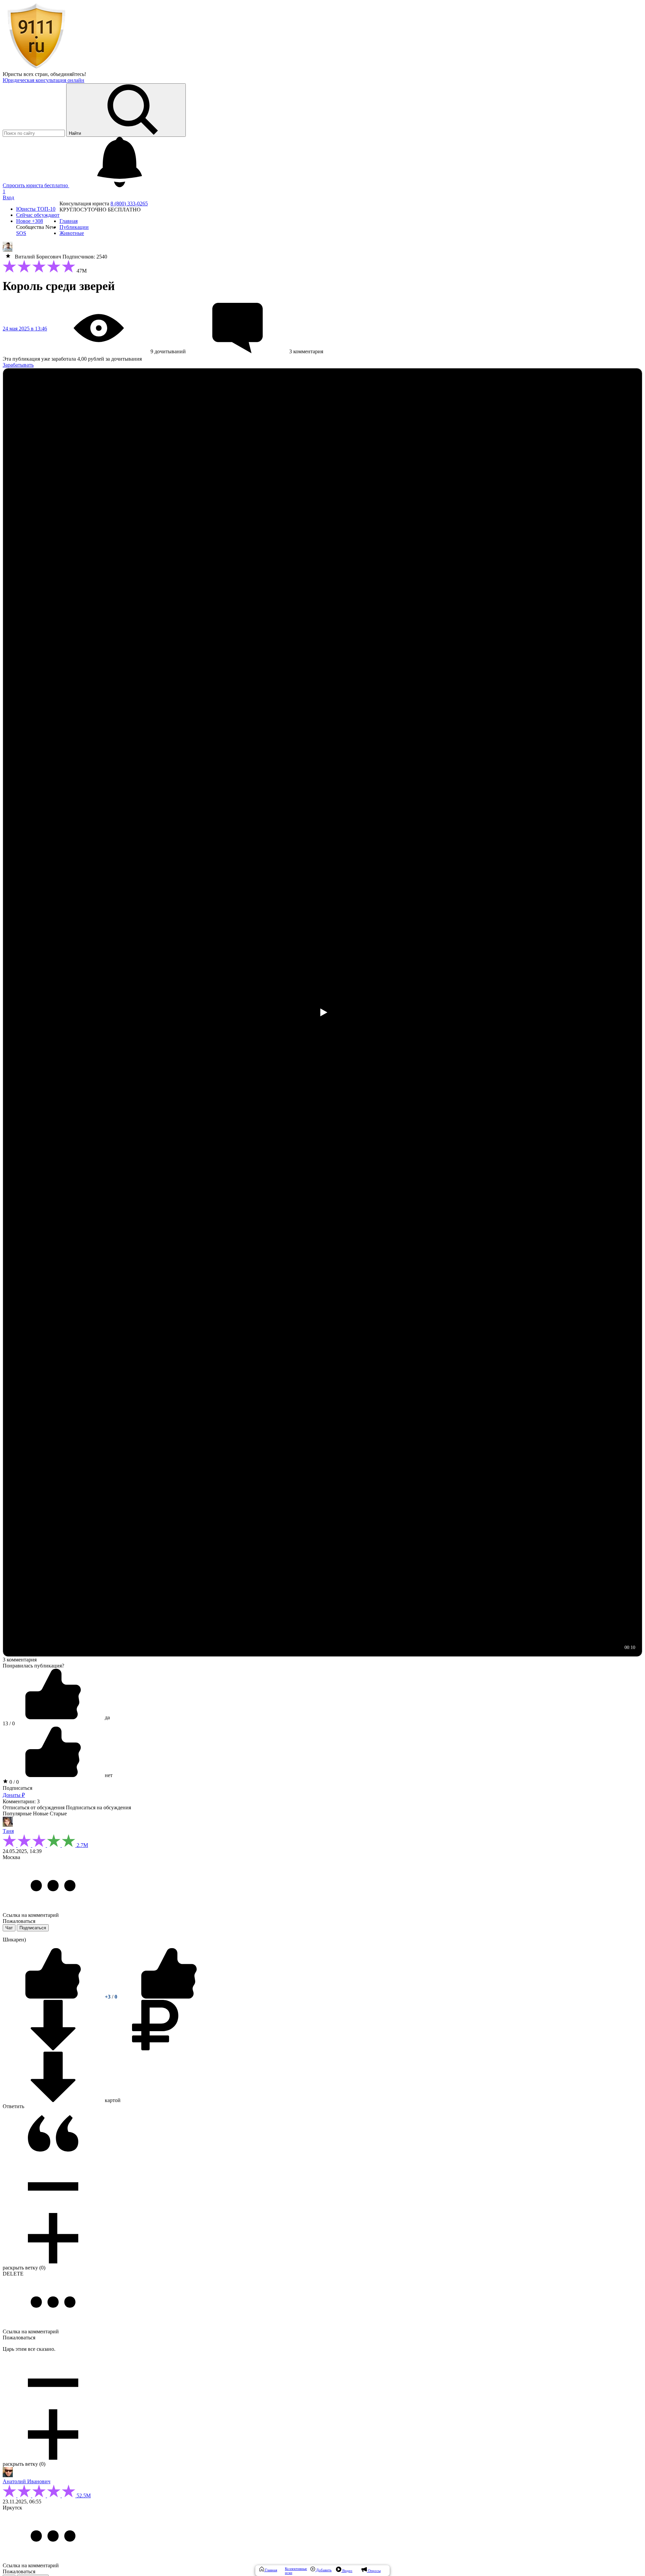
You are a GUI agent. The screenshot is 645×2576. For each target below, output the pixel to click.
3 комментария (20, 1660)
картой (112, 2100)
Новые (41, 1814)
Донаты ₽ (14, 1795)
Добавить (323, 2570)
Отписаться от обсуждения (34, 1807)
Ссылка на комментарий (31, 1915)
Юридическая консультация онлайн (44, 80)
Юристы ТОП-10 (36, 209)
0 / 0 (13, 1782)
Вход (8, 197)
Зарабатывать (18, 365)
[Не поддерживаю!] (169, 1997)
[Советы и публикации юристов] (36, 68)
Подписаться (17, 1788)
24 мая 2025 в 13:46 (25, 329)
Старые (58, 1814)
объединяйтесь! (68, 74)
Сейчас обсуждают (38, 215)
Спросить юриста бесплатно (36, 185)
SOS (21, 233)
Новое (30, 221)
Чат (9, 1928)
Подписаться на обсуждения (98, 1807)
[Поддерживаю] (54, 1997)
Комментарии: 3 (21, 1801)
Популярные (17, 1814)
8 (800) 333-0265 (129, 204)
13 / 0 (9, 1723)
